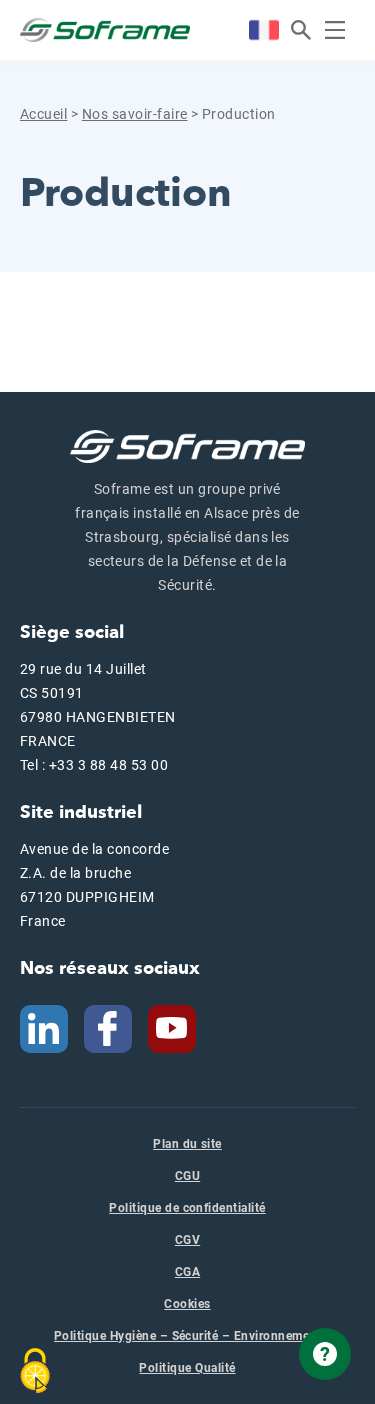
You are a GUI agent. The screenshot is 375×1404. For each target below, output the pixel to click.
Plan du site (187, 1144)
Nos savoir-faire (135, 114)
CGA (187, 1272)
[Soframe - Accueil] (105, 30)
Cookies (187, 1304)
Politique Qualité (187, 1368)
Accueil (43, 114)
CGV (187, 1240)
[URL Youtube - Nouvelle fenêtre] (180, 1027)
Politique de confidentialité (187, 1208)
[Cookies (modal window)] (35, 1371)
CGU (187, 1176)
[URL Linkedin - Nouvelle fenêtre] (44, 1027)
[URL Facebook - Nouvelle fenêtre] (108, 1027)
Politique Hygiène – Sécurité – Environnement (187, 1336)
